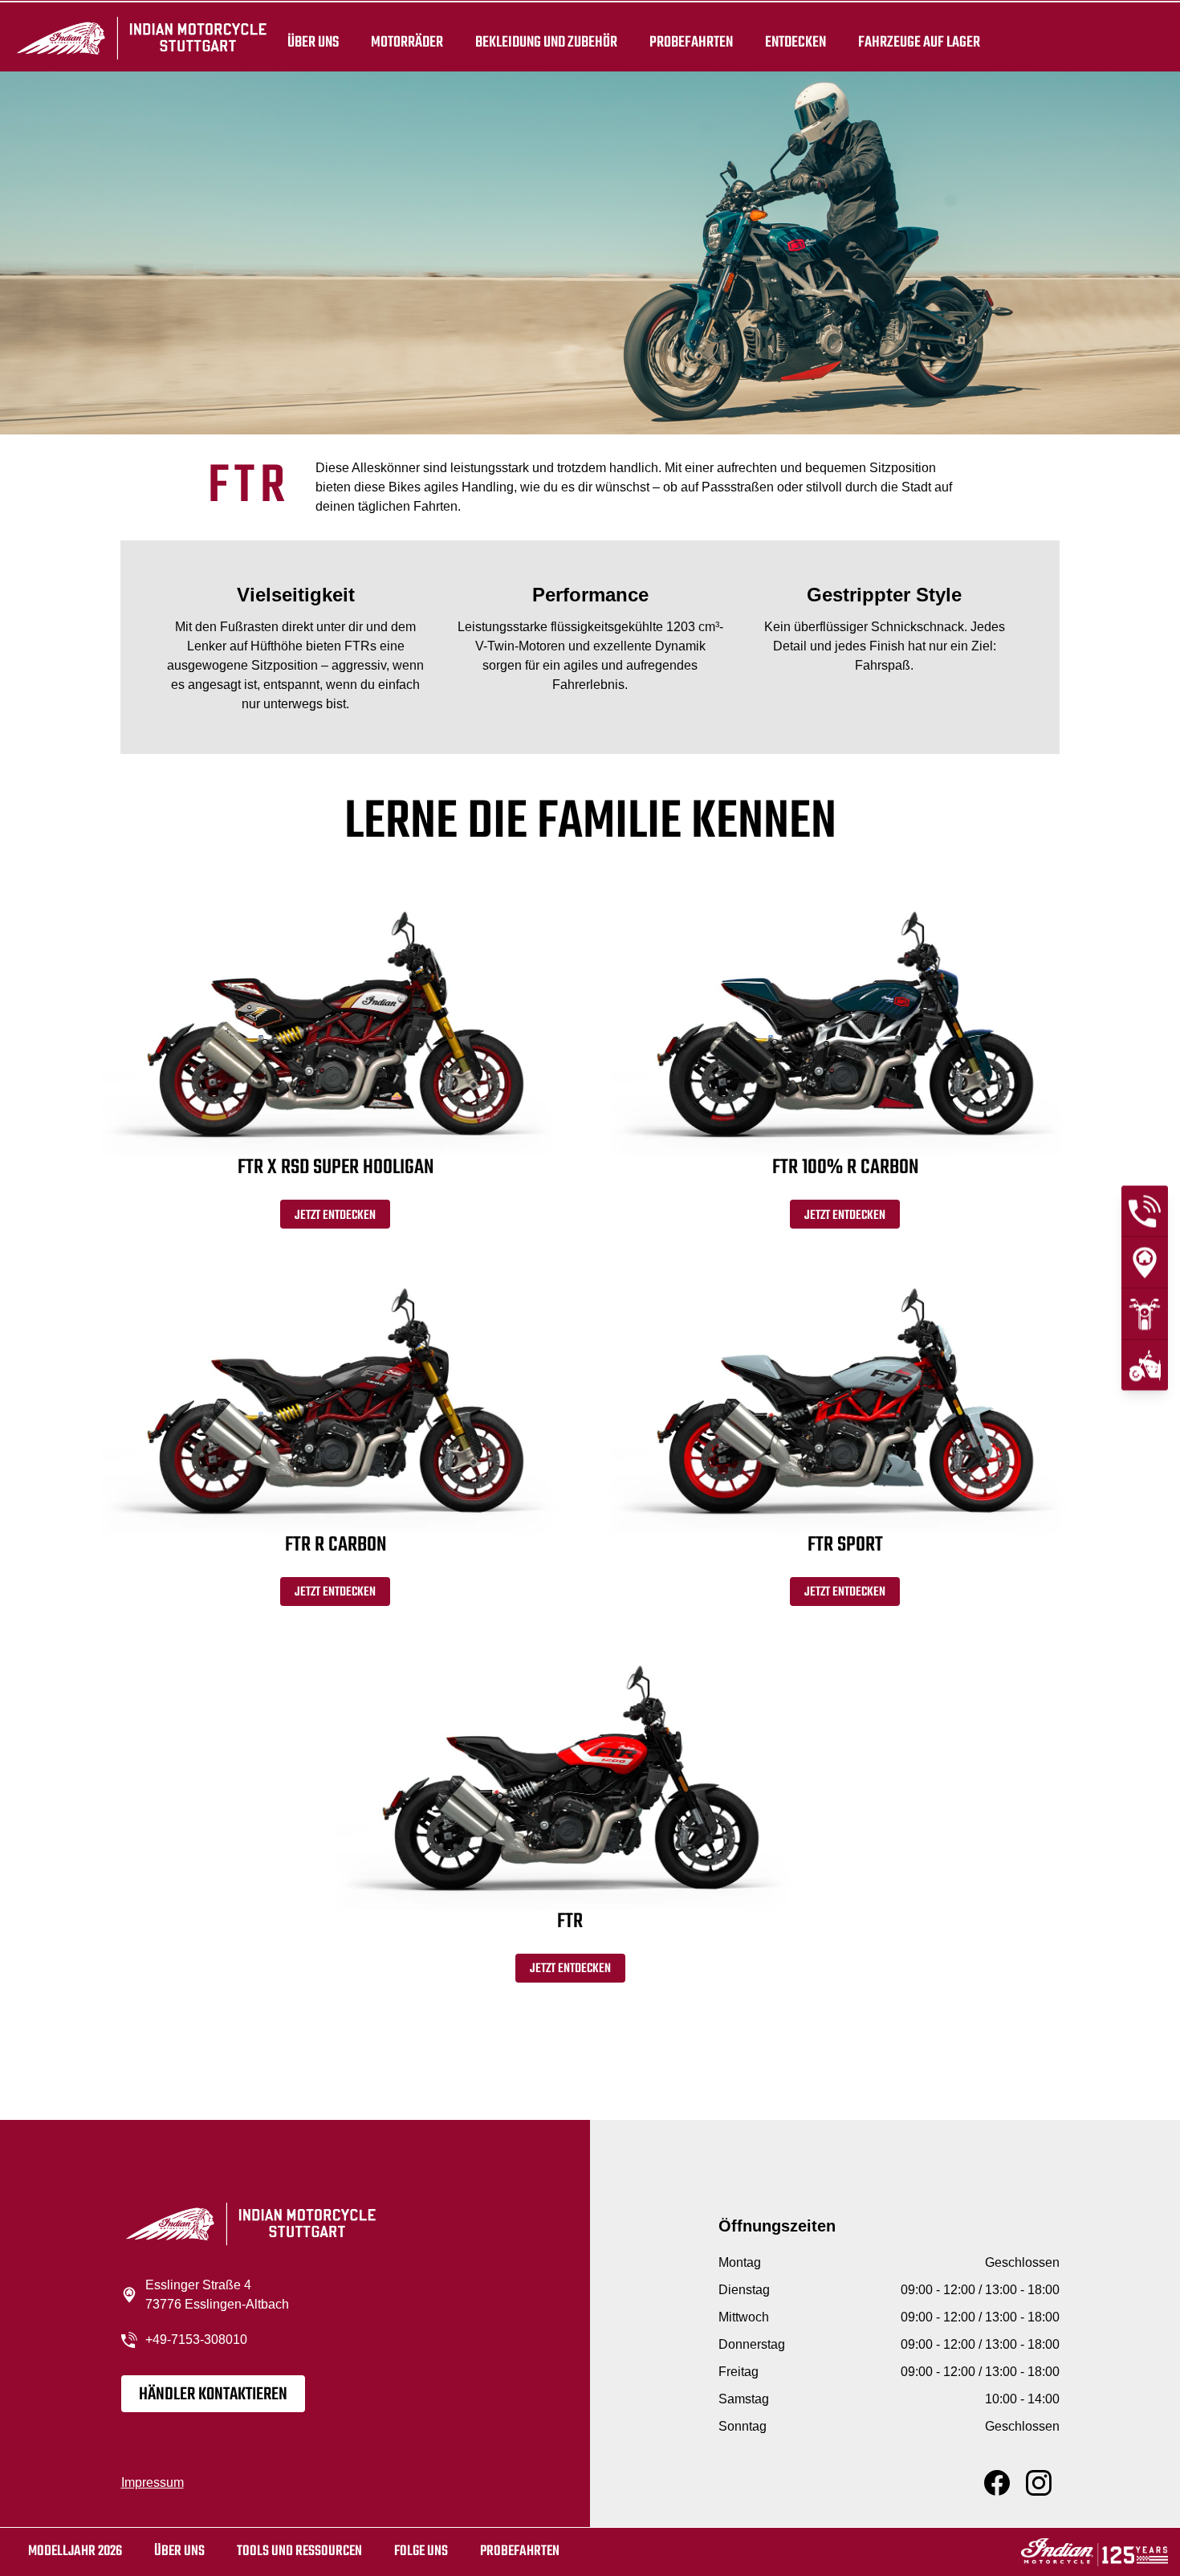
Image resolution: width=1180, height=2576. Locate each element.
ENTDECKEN (795, 42)
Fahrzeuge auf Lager (919, 42)
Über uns (313, 42)
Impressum (153, 2482)
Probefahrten (691, 42)
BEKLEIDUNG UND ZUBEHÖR (546, 42)
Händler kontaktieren (213, 2395)
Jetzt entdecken (335, 1216)
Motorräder (407, 42)
